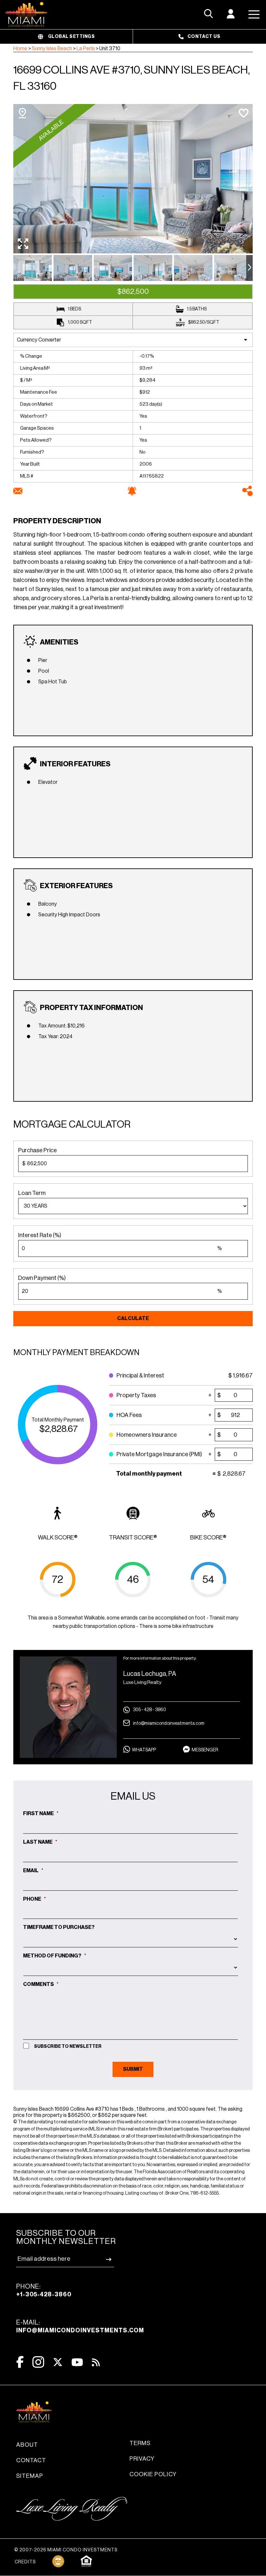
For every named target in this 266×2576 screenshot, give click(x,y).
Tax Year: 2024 (55, 1037)
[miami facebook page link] (20, 2362)
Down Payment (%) (42, 1278)
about (27, 2445)
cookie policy (153, 2474)
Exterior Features (76, 886)
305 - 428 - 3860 (150, 1710)
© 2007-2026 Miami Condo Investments (66, 2550)
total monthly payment (58, 1420)
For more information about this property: (160, 1658)
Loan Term (32, 1193)
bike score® (208, 1537)
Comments (41, 1984)
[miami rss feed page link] (96, 2362)
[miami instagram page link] (38, 2362)
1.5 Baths (197, 309)
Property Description (57, 521)
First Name (41, 1814)
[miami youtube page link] (77, 2362)
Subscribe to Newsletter (68, 2047)
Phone (35, 1899)
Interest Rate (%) (40, 1235)
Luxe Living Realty (142, 1683)
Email (33, 1871)
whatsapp (144, 1750)
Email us (133, 1796)
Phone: (44, 2290)
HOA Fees (151, 1412)
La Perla (86, 49)
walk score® (58, 1537)
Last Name (40, 1842)
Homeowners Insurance (151, 1431)
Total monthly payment (149, 1474)
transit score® (133, 1537)
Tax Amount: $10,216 (61, 1026)
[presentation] (249, 268)
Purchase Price (37, 1150)
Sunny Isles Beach (52, 49)
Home (20, 49)
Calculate (133, 1318)
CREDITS (25, 2562)
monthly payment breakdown (76, 1352)
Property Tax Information (91, 1008)
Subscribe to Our (66, 2237)
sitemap (30, 2476)
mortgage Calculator (72, 1124)
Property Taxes (151, 1392)
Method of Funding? (55, 1956)
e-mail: (80, 2326)
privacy (142, 2459)
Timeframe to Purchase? (59, 1927)
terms (140, 2443)
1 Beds (74, 309)
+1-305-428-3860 (44, 2294)
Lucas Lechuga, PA (150, 1674)
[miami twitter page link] (58, 2362)
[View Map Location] (22, 113)
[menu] (133, 1206)
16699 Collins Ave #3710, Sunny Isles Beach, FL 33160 (132, 78)
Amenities (59, 642)
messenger (205, 1750)
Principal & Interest (151, 1372)
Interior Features (75, 764)
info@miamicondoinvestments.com (169, 1723)
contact (31, 2460)
